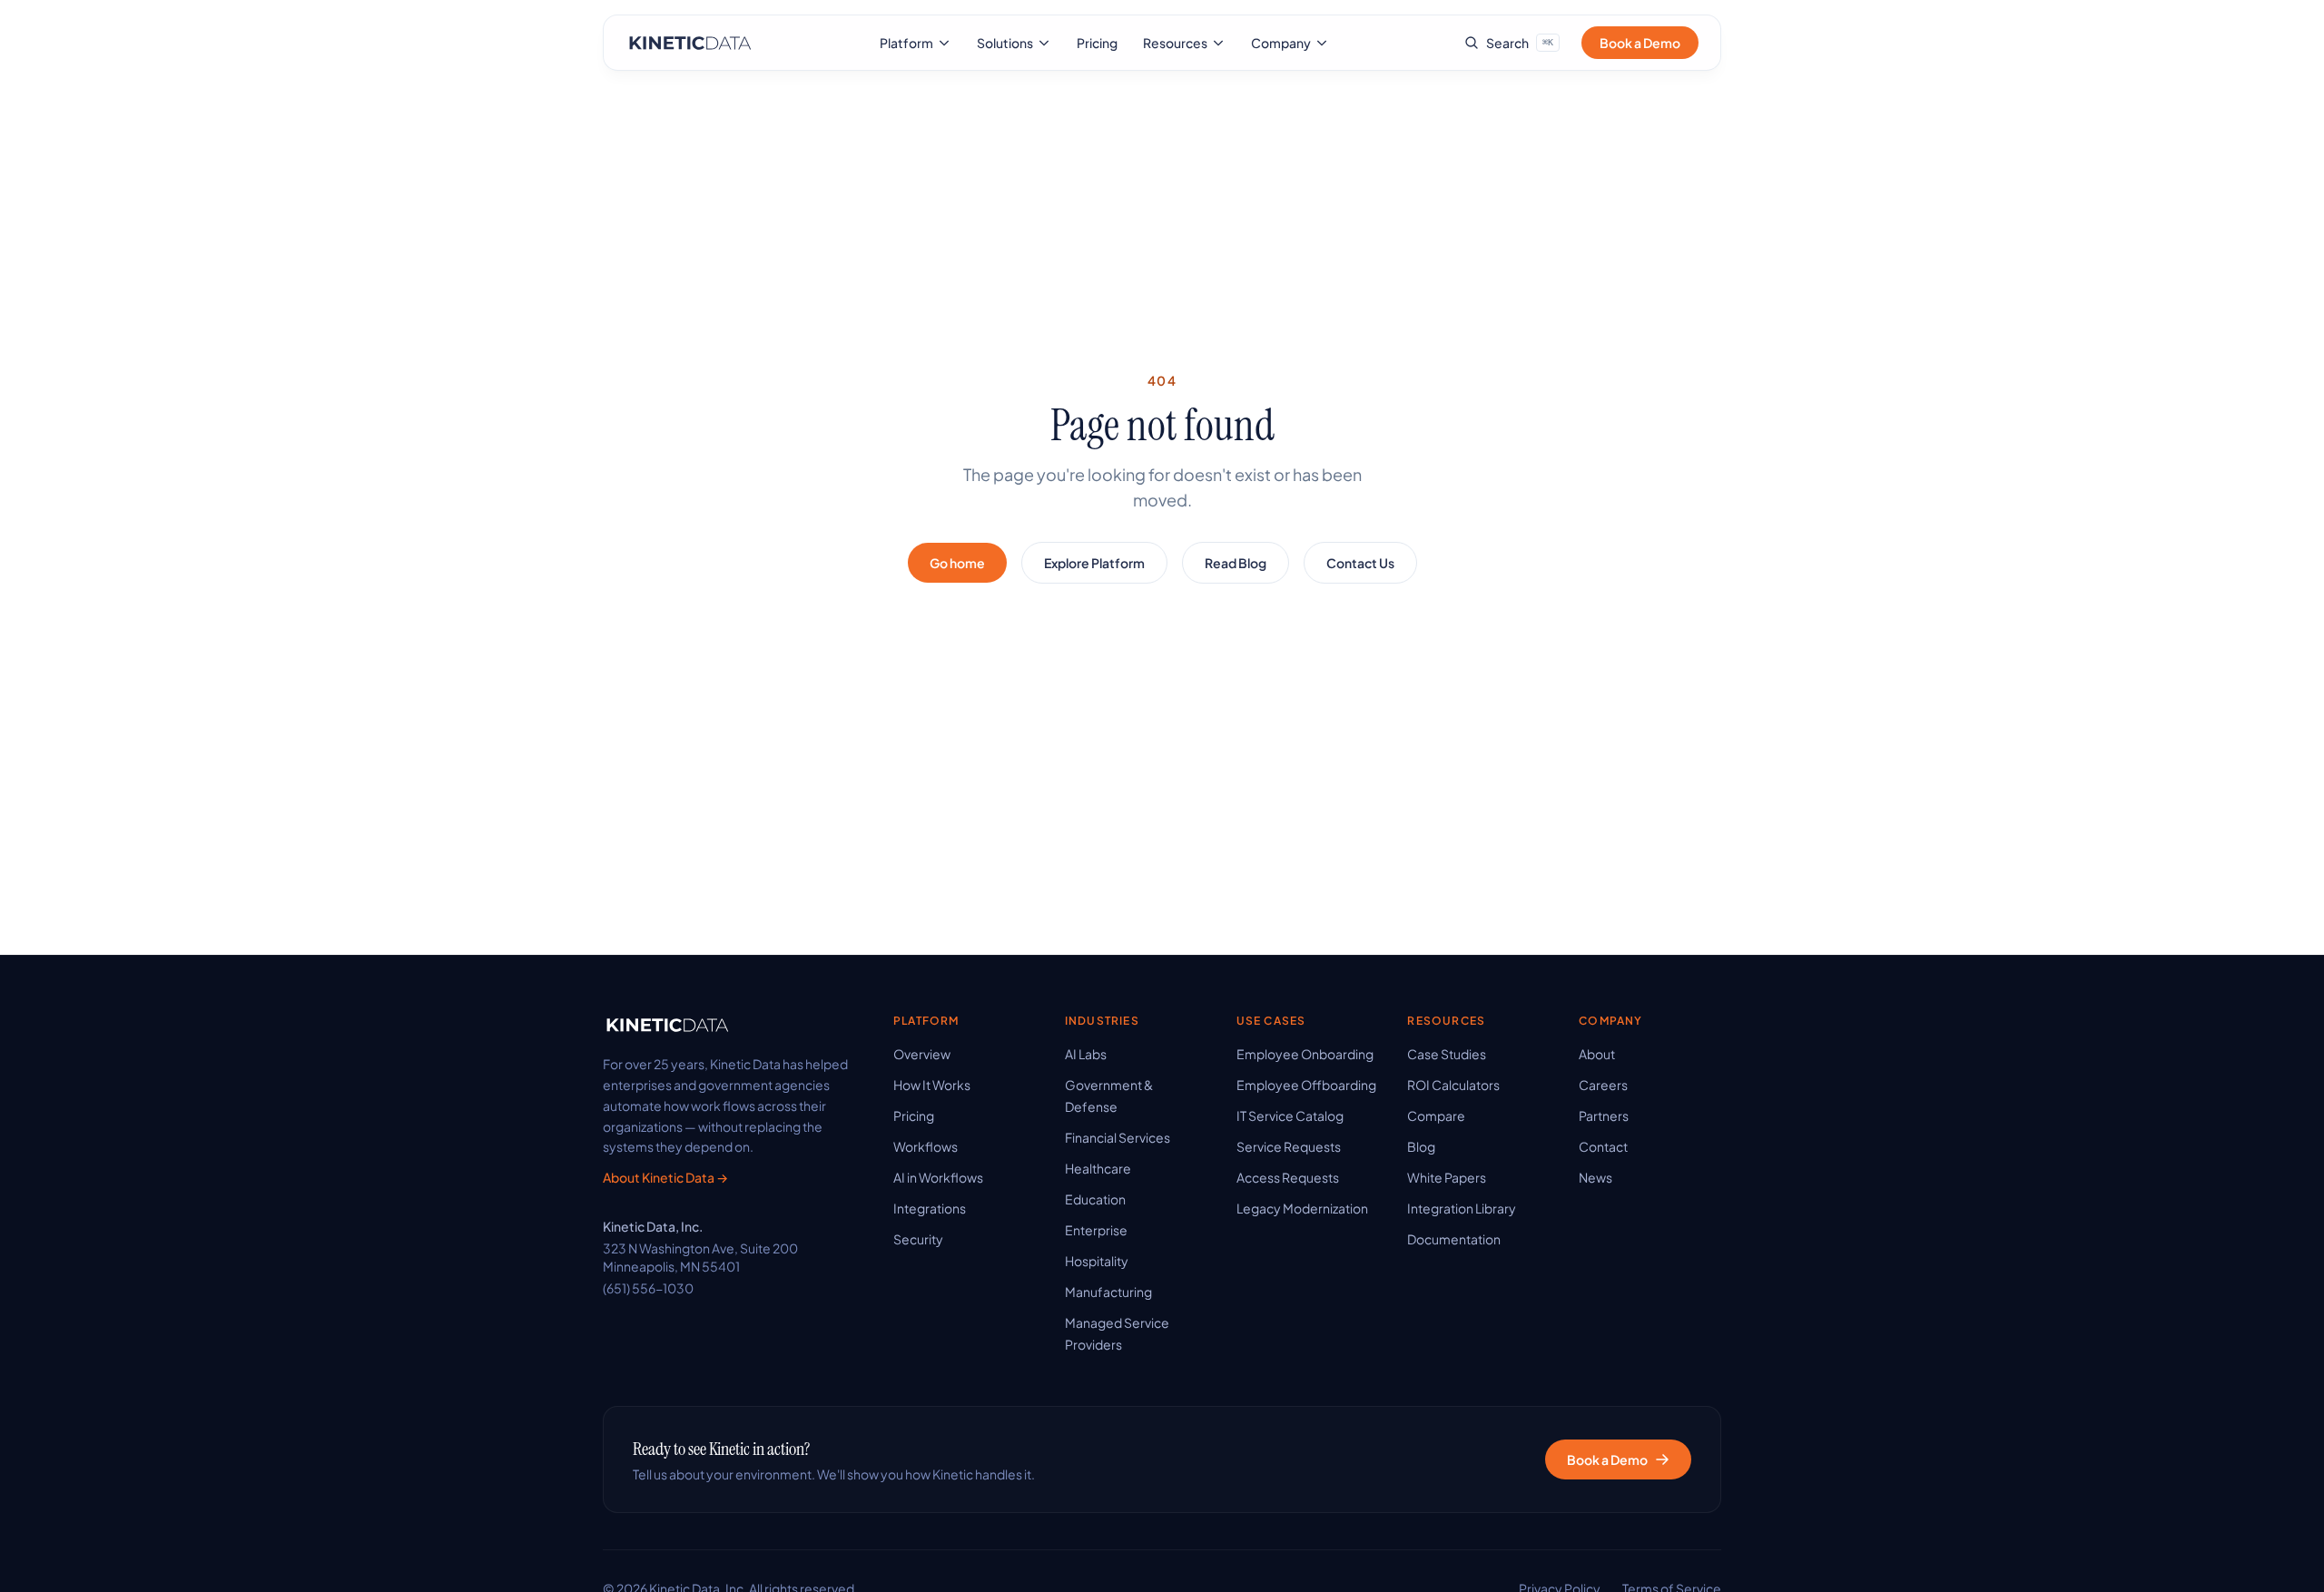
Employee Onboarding (1305, 1054)
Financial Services (1118, 1137)
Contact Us (1360, 563)
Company (1281, 43)
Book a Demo (1640, 43)
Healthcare (1098, 1168)
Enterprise (1096, 1230)
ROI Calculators (1453, 1085)
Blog (1421, 1146)
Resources (1175, 43)
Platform (906, 43)
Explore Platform (1094, 563)
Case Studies (1447, 1054)
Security (918, 1239)
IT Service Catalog (1290, 1115)
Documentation (1454, 1239)
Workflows (926, 1146)
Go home (957, 563)
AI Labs (1086, 1054)
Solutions (1005, 43)
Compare (1436, 1115)
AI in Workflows (938, 1177)
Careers (1603, 1085)
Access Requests (1288, 1177)
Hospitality (1097, 1261)
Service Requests (1289, 1146)
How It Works (932, 1085)
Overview (922, 1054)
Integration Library (1462, 1208)
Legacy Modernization (1302, 1208)
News (1595, 1177)
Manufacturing (1108, 1292)
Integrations (930, 1208)
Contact (1603, 1146)
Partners (1604, 1115)
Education (1095, 1199)
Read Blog (1236, 563)
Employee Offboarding (1306, 1085)
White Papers (1447, 1177)
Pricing (1097, 43)
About (1597, 1054)
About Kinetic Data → (665, 1177)
